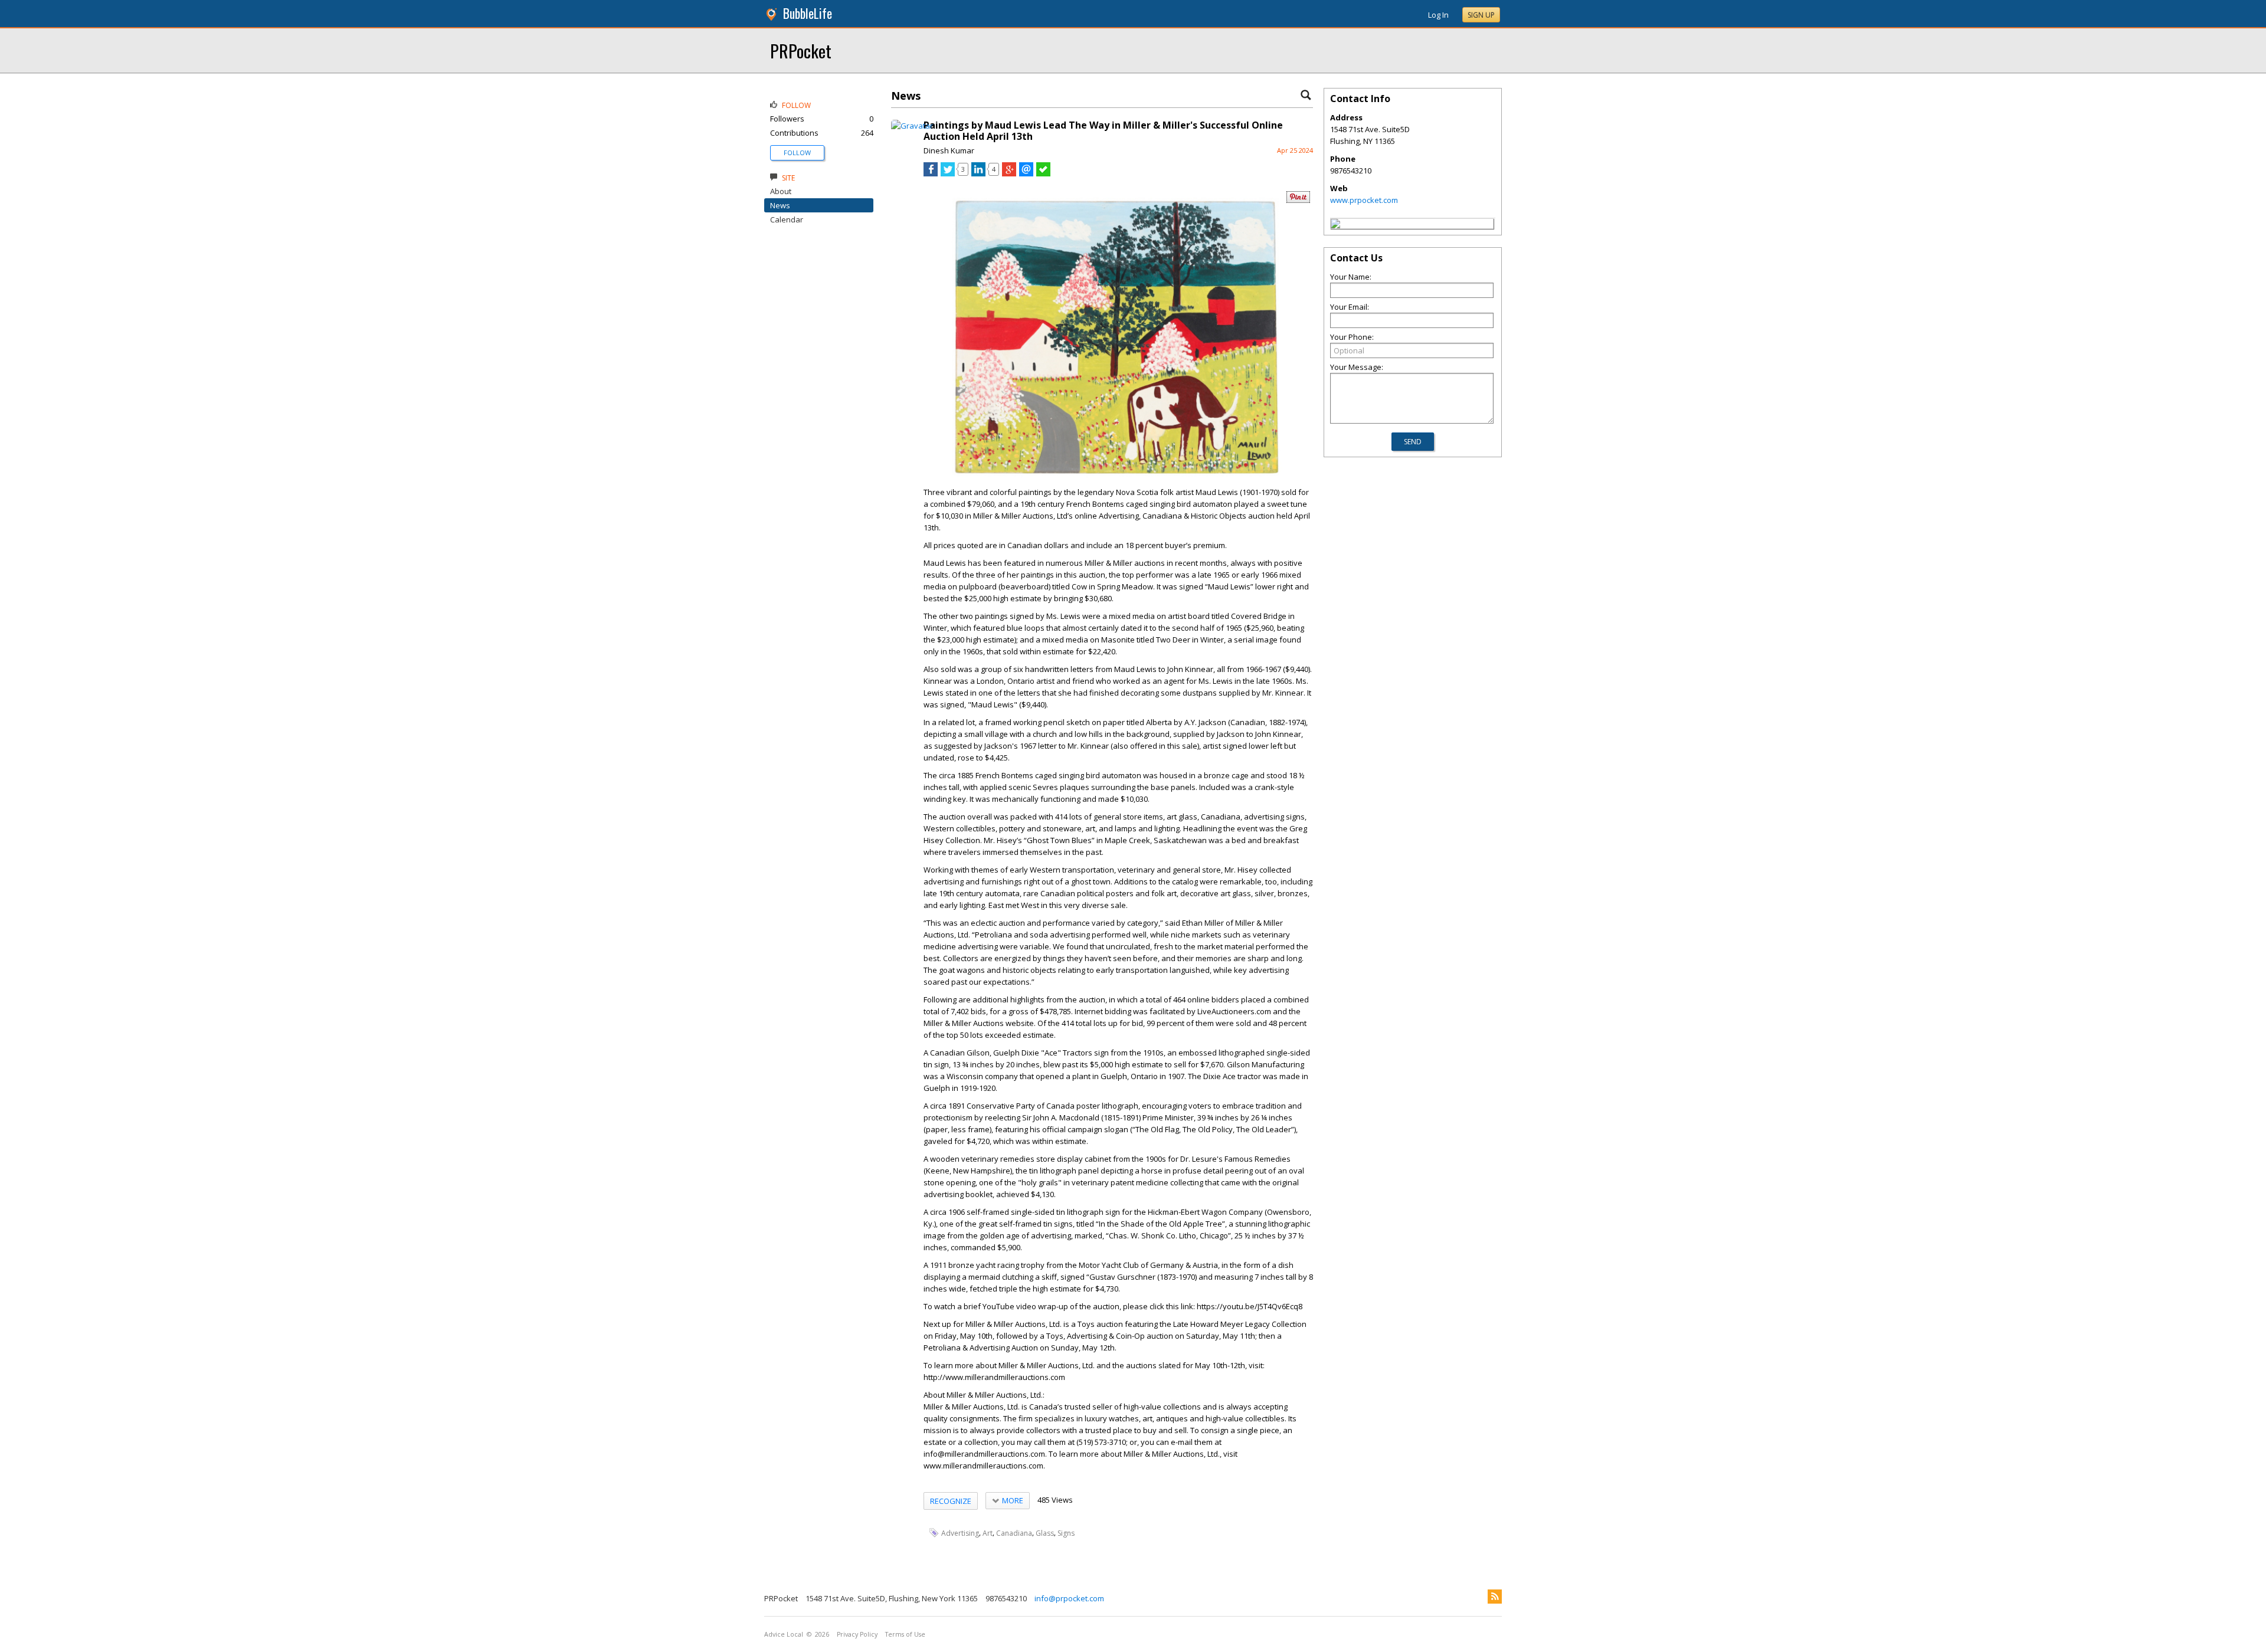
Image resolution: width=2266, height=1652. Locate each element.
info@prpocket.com (1069, 1598)
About (781, 191)
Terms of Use (905, 1634)
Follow (797, 153)
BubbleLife (808, 13)
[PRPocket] (1335, 225)
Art (988, 1533)
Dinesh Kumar (949, 150)
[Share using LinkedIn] (978, 173)
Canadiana (1014, 1533)
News (780, 205)
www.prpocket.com (1364, 200)
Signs (1066, 1533)
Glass (1045, 1533)
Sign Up (1481, 15)
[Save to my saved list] (1043, 173)
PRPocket (801, 50)
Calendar (787, 219)
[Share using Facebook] (931, 173)
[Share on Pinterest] (1298, 200)
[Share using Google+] (1009, 173)
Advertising (960, 1533)
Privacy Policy (857, 1634)
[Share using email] (1026, 173)
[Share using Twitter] (948, 173)
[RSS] (1495, 1597)
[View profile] (912, 126)
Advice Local (784, 1634)
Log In (1438, 15)
